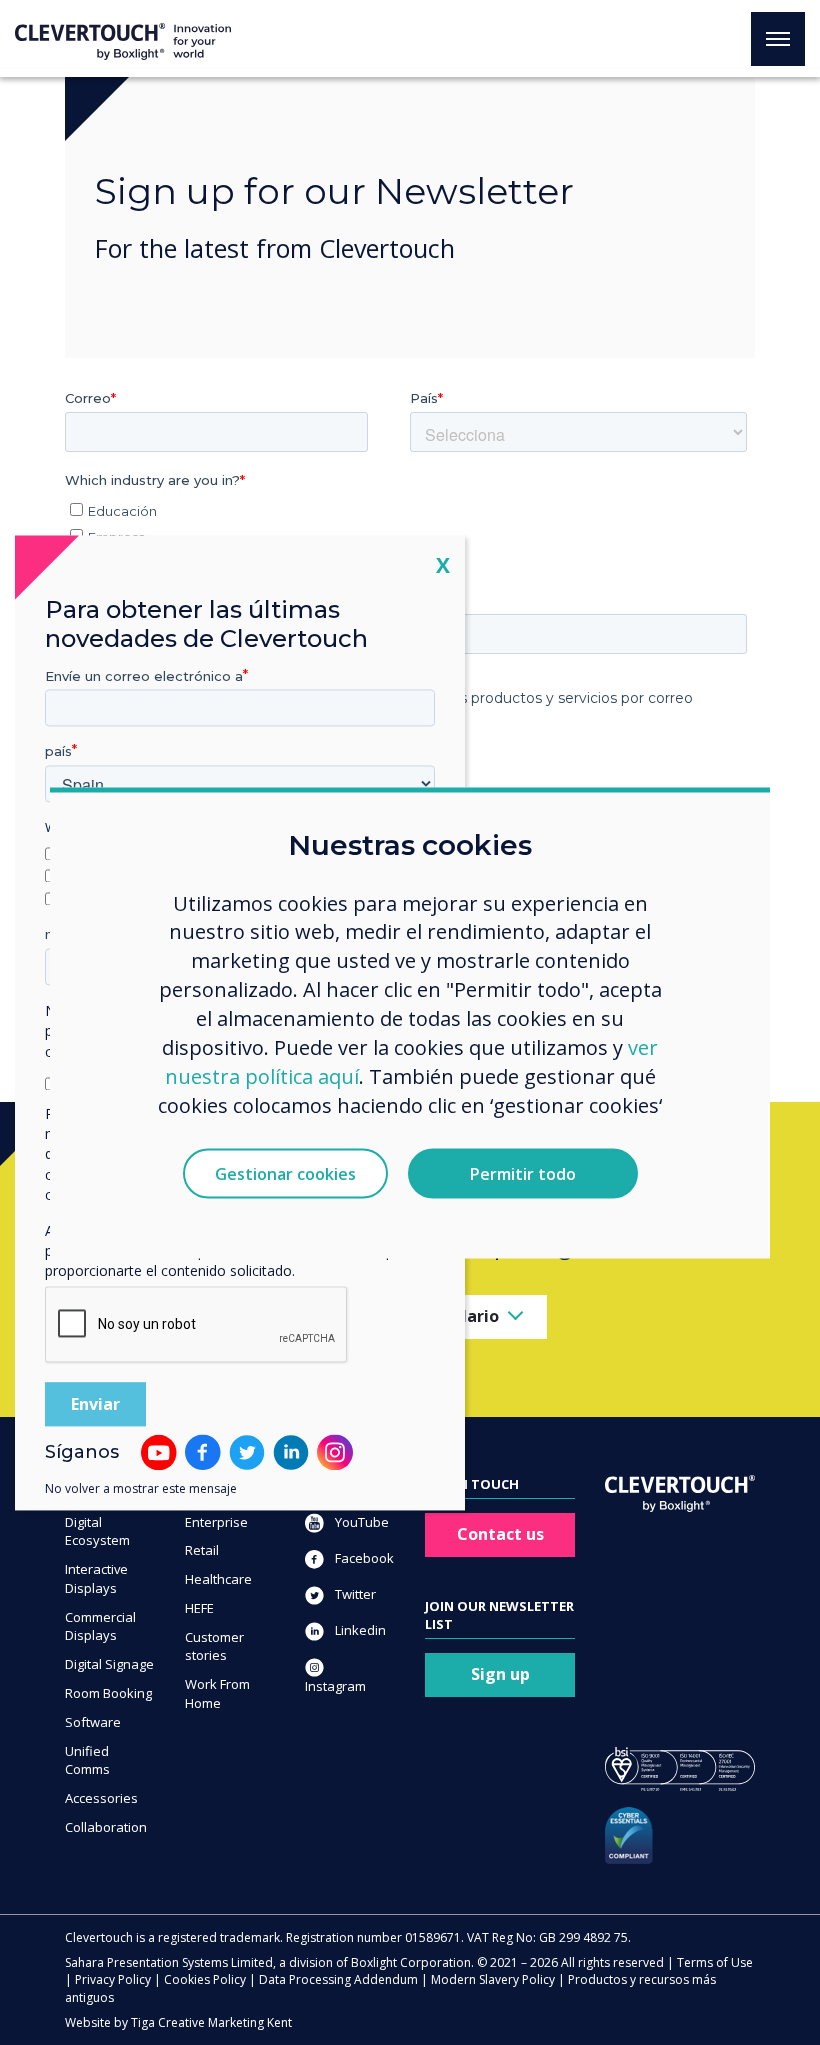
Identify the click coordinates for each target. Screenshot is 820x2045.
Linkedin (359, 1630)
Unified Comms (87, 1760)
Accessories (101, 1798)
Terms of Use (715, 1962)
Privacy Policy (113, 1979)
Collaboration (106, 1827)
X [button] (443, 564)
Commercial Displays (100, 1626)
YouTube (360, 1522)
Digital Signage (109, 1664)
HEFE (199, 1608)
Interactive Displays (96, 1578)
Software (93, 1722)
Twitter (354, 1594)
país (58, 752)
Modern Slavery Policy (493, 1979)
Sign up (500, 1674)
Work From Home (217, 1693)
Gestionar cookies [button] (285, 1173)
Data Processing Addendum (338, 1979)
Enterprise (216, 1522)
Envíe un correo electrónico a (144, 676)
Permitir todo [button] (523, 1173)
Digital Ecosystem (97, 1531)
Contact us (500, 1534)
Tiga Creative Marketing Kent (211, 2022)
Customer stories (214, 1646)
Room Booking (108, 1693)
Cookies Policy (205, 1979)
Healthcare (218, 1579)
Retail (202, 1550)
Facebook (363, 1558)
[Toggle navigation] (778, 39)
